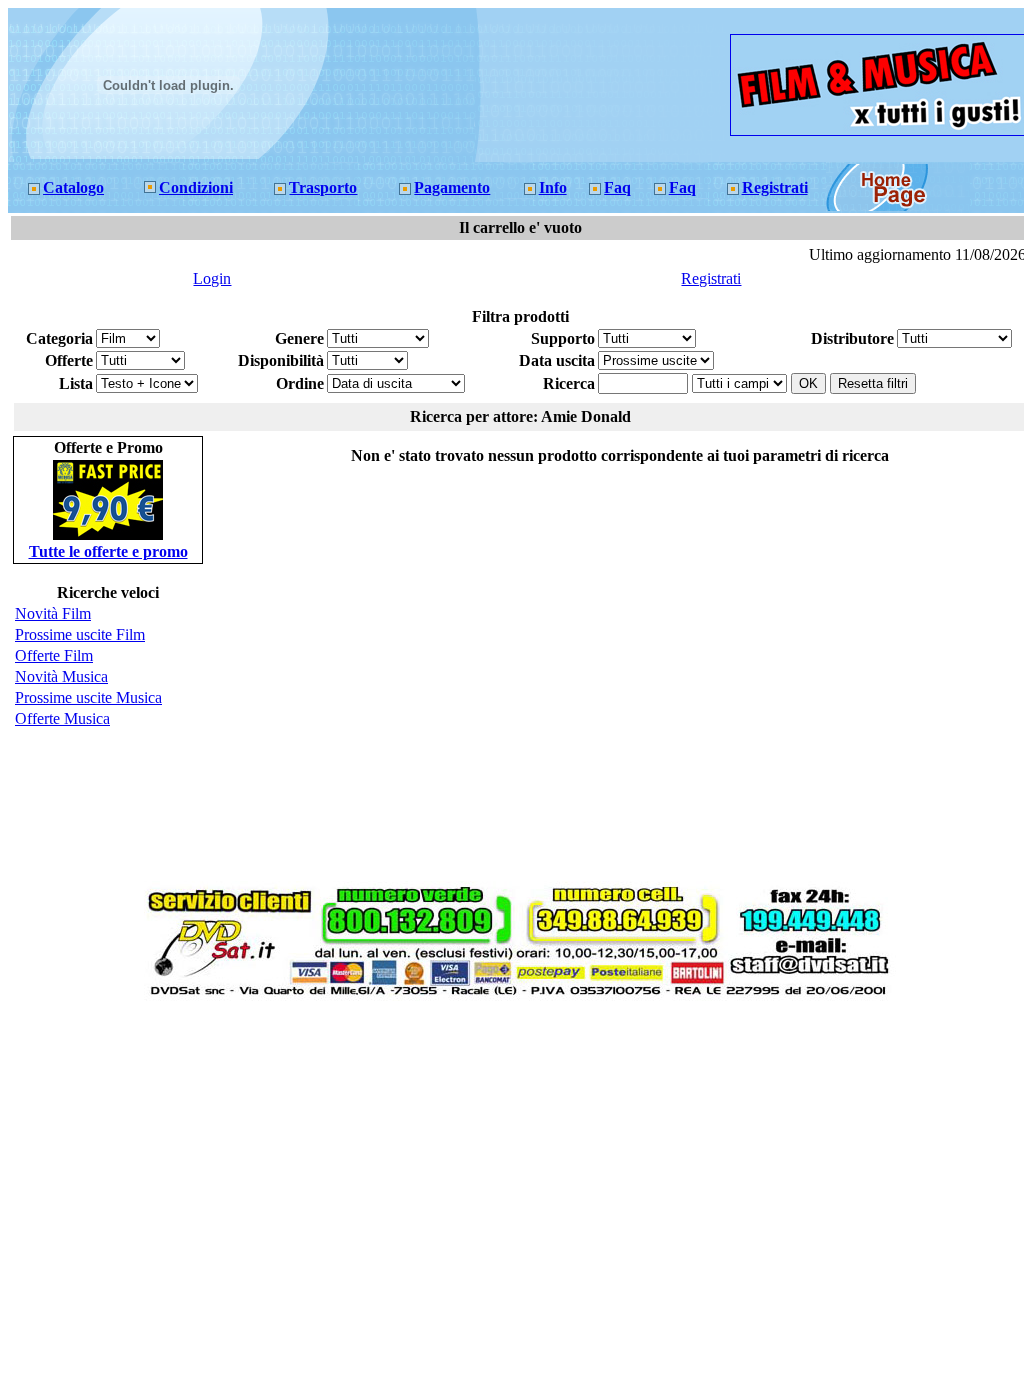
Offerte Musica (62, 718)
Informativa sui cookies (573, 1010)
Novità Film (53, 613)
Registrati (711, 278)
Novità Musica (61, 676)
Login (212, 278)
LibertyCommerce (486, 1010)
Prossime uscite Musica (88, 697)
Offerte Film (54, 655)
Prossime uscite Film (80, 634)
